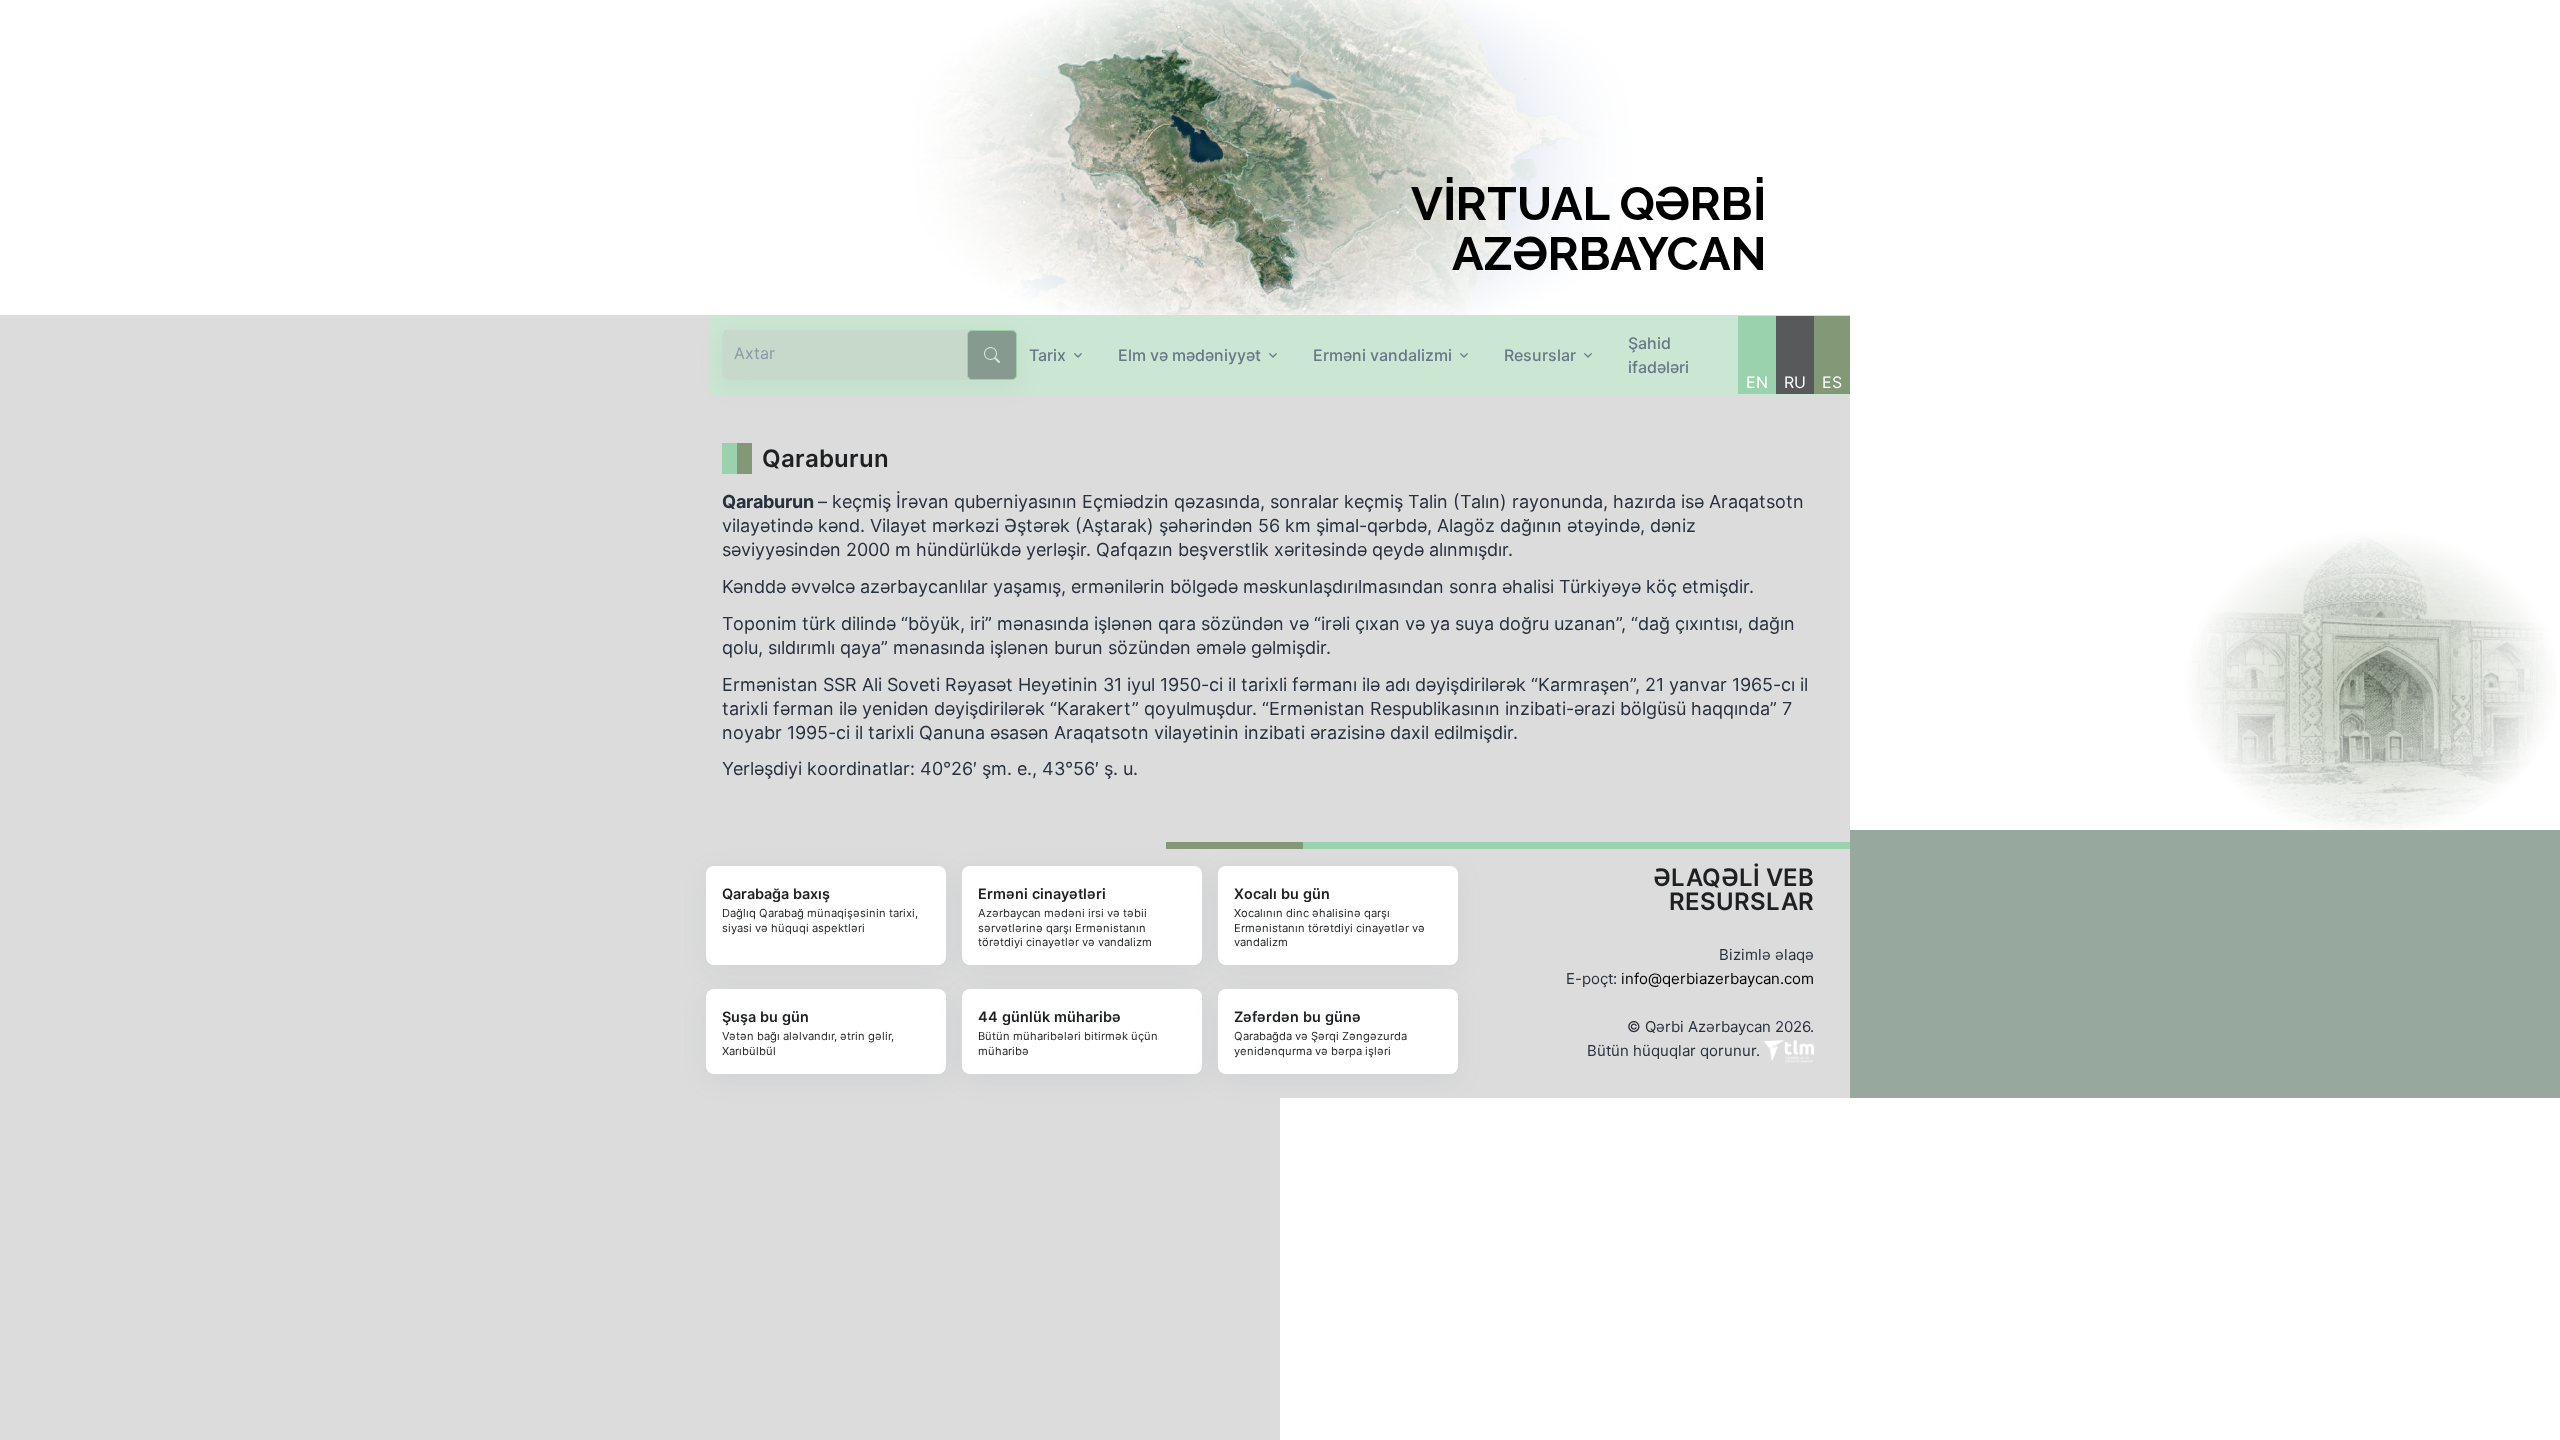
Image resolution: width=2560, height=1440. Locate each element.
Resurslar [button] (1540, 355)
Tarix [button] (1047, 355)
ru (1795, 382)
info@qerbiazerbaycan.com (1717, 978)
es (1832, 382)
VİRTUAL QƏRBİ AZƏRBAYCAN (1588, 229)
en (1757, 382)
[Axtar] (992, 355)
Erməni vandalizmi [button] (1382, 355)
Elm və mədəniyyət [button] (1189, 355)
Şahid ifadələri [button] (1658, 355)
